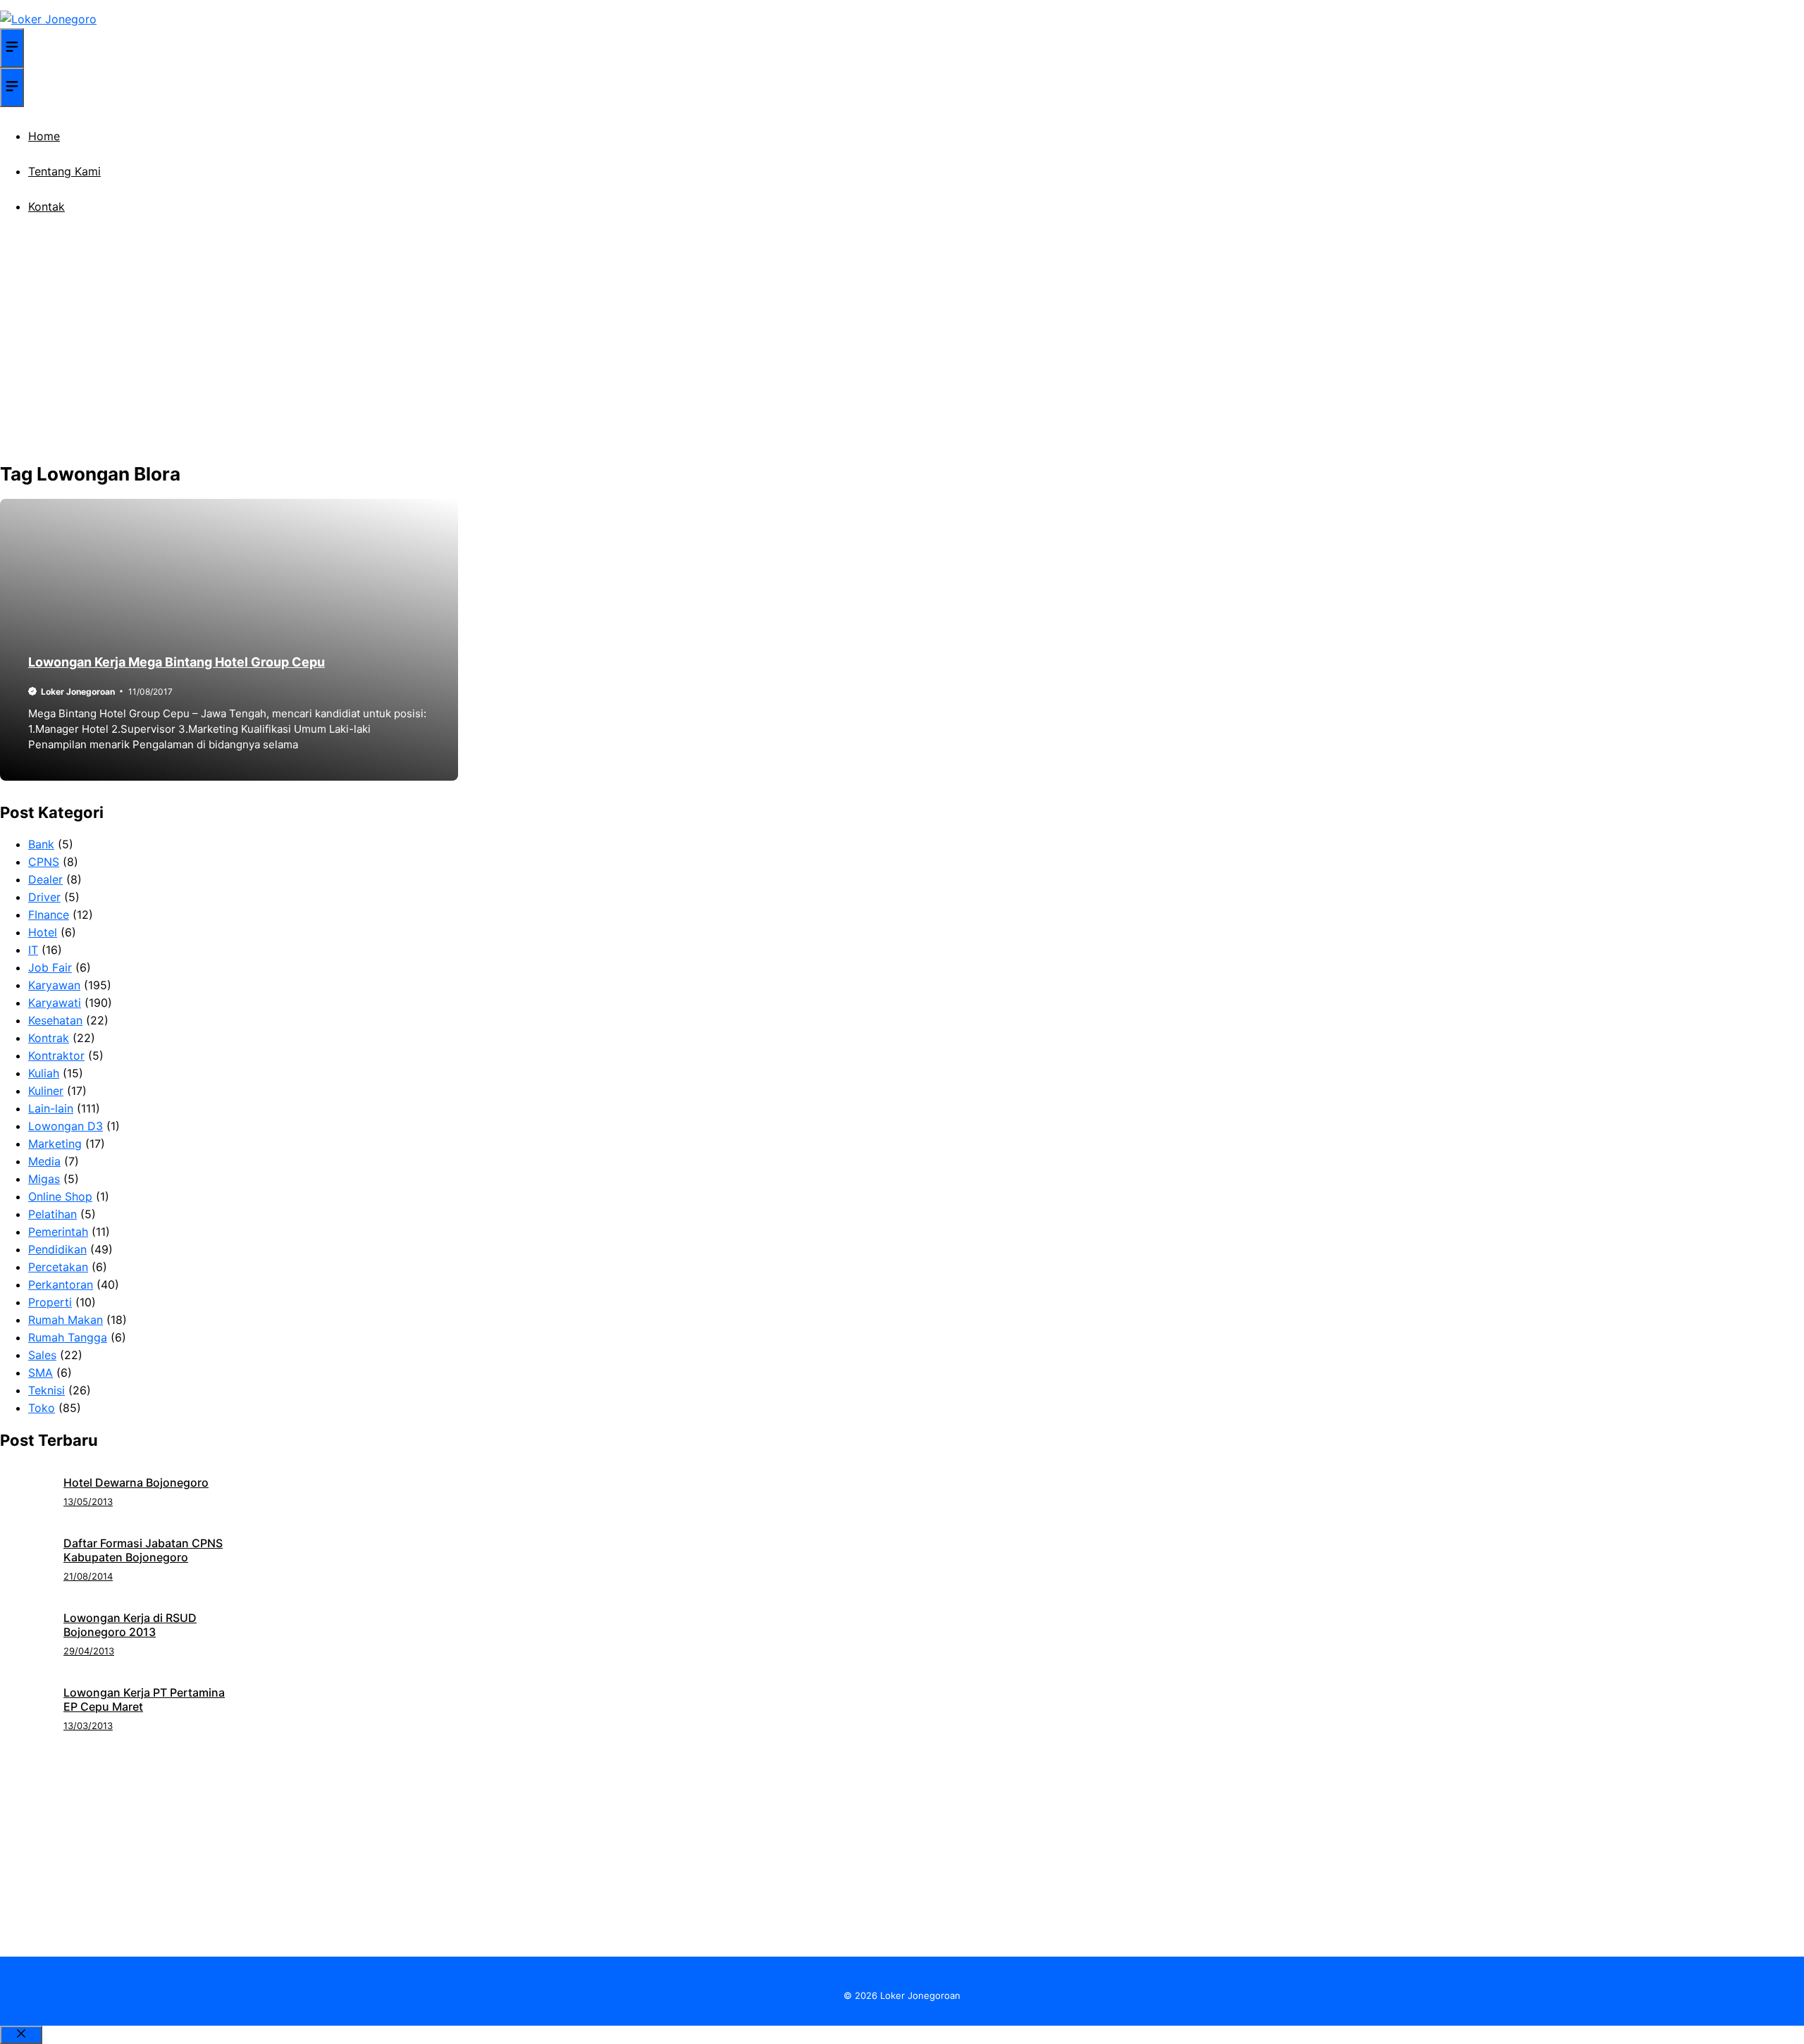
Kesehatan (55, 1020)
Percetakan (58, 1267)
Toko (42, 1408)
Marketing (55, 1144)
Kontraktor (56, 1055)
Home (44, 136)
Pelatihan (52, 1214)
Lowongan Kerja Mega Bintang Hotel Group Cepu (177, 662)
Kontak (47, 206)
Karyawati (55, 1003)
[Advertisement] (902, 352)
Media (44, 1161)
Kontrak (49, 1038)
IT (33, 950)
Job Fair (50, 967)
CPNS (44, 862)
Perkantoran (61, 1284)
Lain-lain (51, 1108)
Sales (42, 1355)
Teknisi (47, 1390)
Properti (50, 1302)
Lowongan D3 (66, 1126)
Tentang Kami (64, 171)
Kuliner (46, 1091)
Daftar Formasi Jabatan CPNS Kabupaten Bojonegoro (143, 1550)
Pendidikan (57, 1249)
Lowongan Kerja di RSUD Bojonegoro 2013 (130, 1625)
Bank (41, 844)
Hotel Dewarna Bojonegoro (136, 1482)
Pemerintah (58, 1232)
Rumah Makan (66, 1320)
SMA (41, 1373)
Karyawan (54, 985)
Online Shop (60, 1196)
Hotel (43, 932)
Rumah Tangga (68, 1337)
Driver (44, 897)
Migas (44, 1179)
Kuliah (44, 1073)
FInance (49, 915)
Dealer (45, 879)
